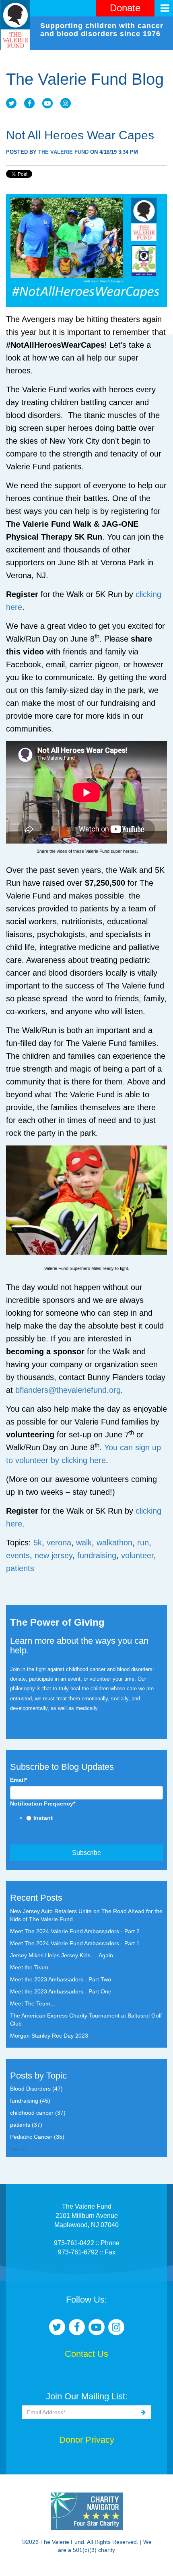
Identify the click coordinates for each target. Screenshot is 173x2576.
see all (18, 2149)
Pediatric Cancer (37, 2137)
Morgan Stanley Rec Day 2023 (49, 2036)
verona (59, 1543)
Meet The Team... (33, 2003)
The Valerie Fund (63, 152)
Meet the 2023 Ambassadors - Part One (61, 1991)
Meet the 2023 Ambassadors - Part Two (61, 1979)
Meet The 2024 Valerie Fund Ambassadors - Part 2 (75, 1931)
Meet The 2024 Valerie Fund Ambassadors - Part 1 (75, 1943)
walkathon (114, 1543)
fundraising (97, 1555)
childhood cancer (38, 2113)
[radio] (95, 1819)
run (143, 1543)
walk (84, 1543)
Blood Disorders (36, 2089)
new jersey (54, 1555)
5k (38, 1543)
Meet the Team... (32, 1967)
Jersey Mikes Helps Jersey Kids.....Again (62, 1955)
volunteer (137, 1555)
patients (20, 1568)
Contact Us (86, 2354)
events (18, 1555)
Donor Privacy (87, 2440)
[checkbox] (86, 1819)
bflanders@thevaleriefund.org (68, 1390)
